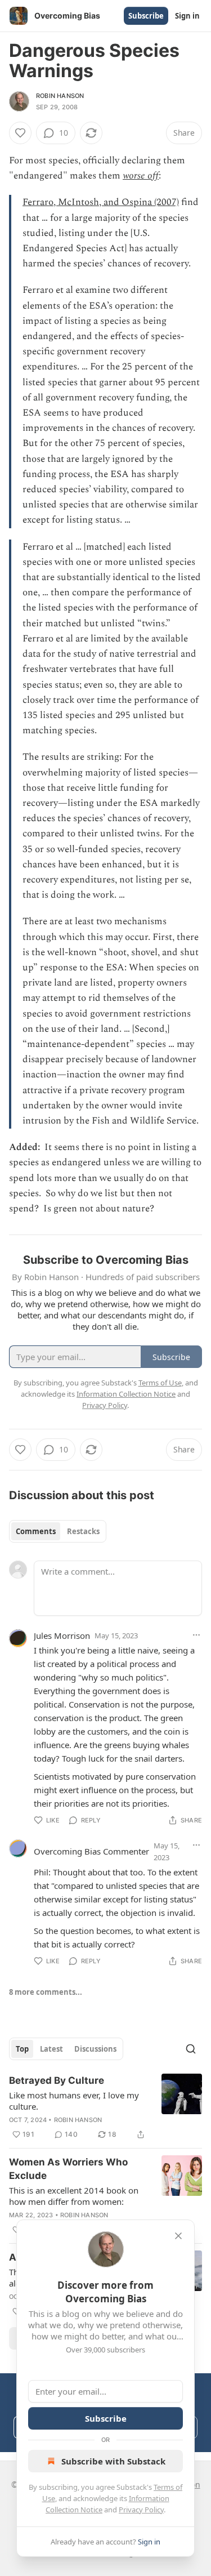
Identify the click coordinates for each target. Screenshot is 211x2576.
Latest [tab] (51, 2049)
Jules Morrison (62, 1635)
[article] (105, 2107)
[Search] (191, 2049)
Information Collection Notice (126, 1394)
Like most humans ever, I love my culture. (74, 2101)
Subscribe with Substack (113, 2461)
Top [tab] (22, 2049)
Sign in (187, 16)
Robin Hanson (60, 96)
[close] (178, 2236)
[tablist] (58, 1531)
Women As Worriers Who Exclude (68, 2169)
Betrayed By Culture (57, 2080)
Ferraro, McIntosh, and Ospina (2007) (101, 202)
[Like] (20, 133)
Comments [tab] (36, 1531)
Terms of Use (160, 1383)
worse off (141, 176)
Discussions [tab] (95, 2049)
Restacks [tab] (83, 1531)
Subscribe (146, 16)
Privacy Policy (141, 2510)
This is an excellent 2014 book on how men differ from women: (74, 2196)
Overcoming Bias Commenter (91, 1851)
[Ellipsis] (196, 1635)
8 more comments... (46, 1992)
